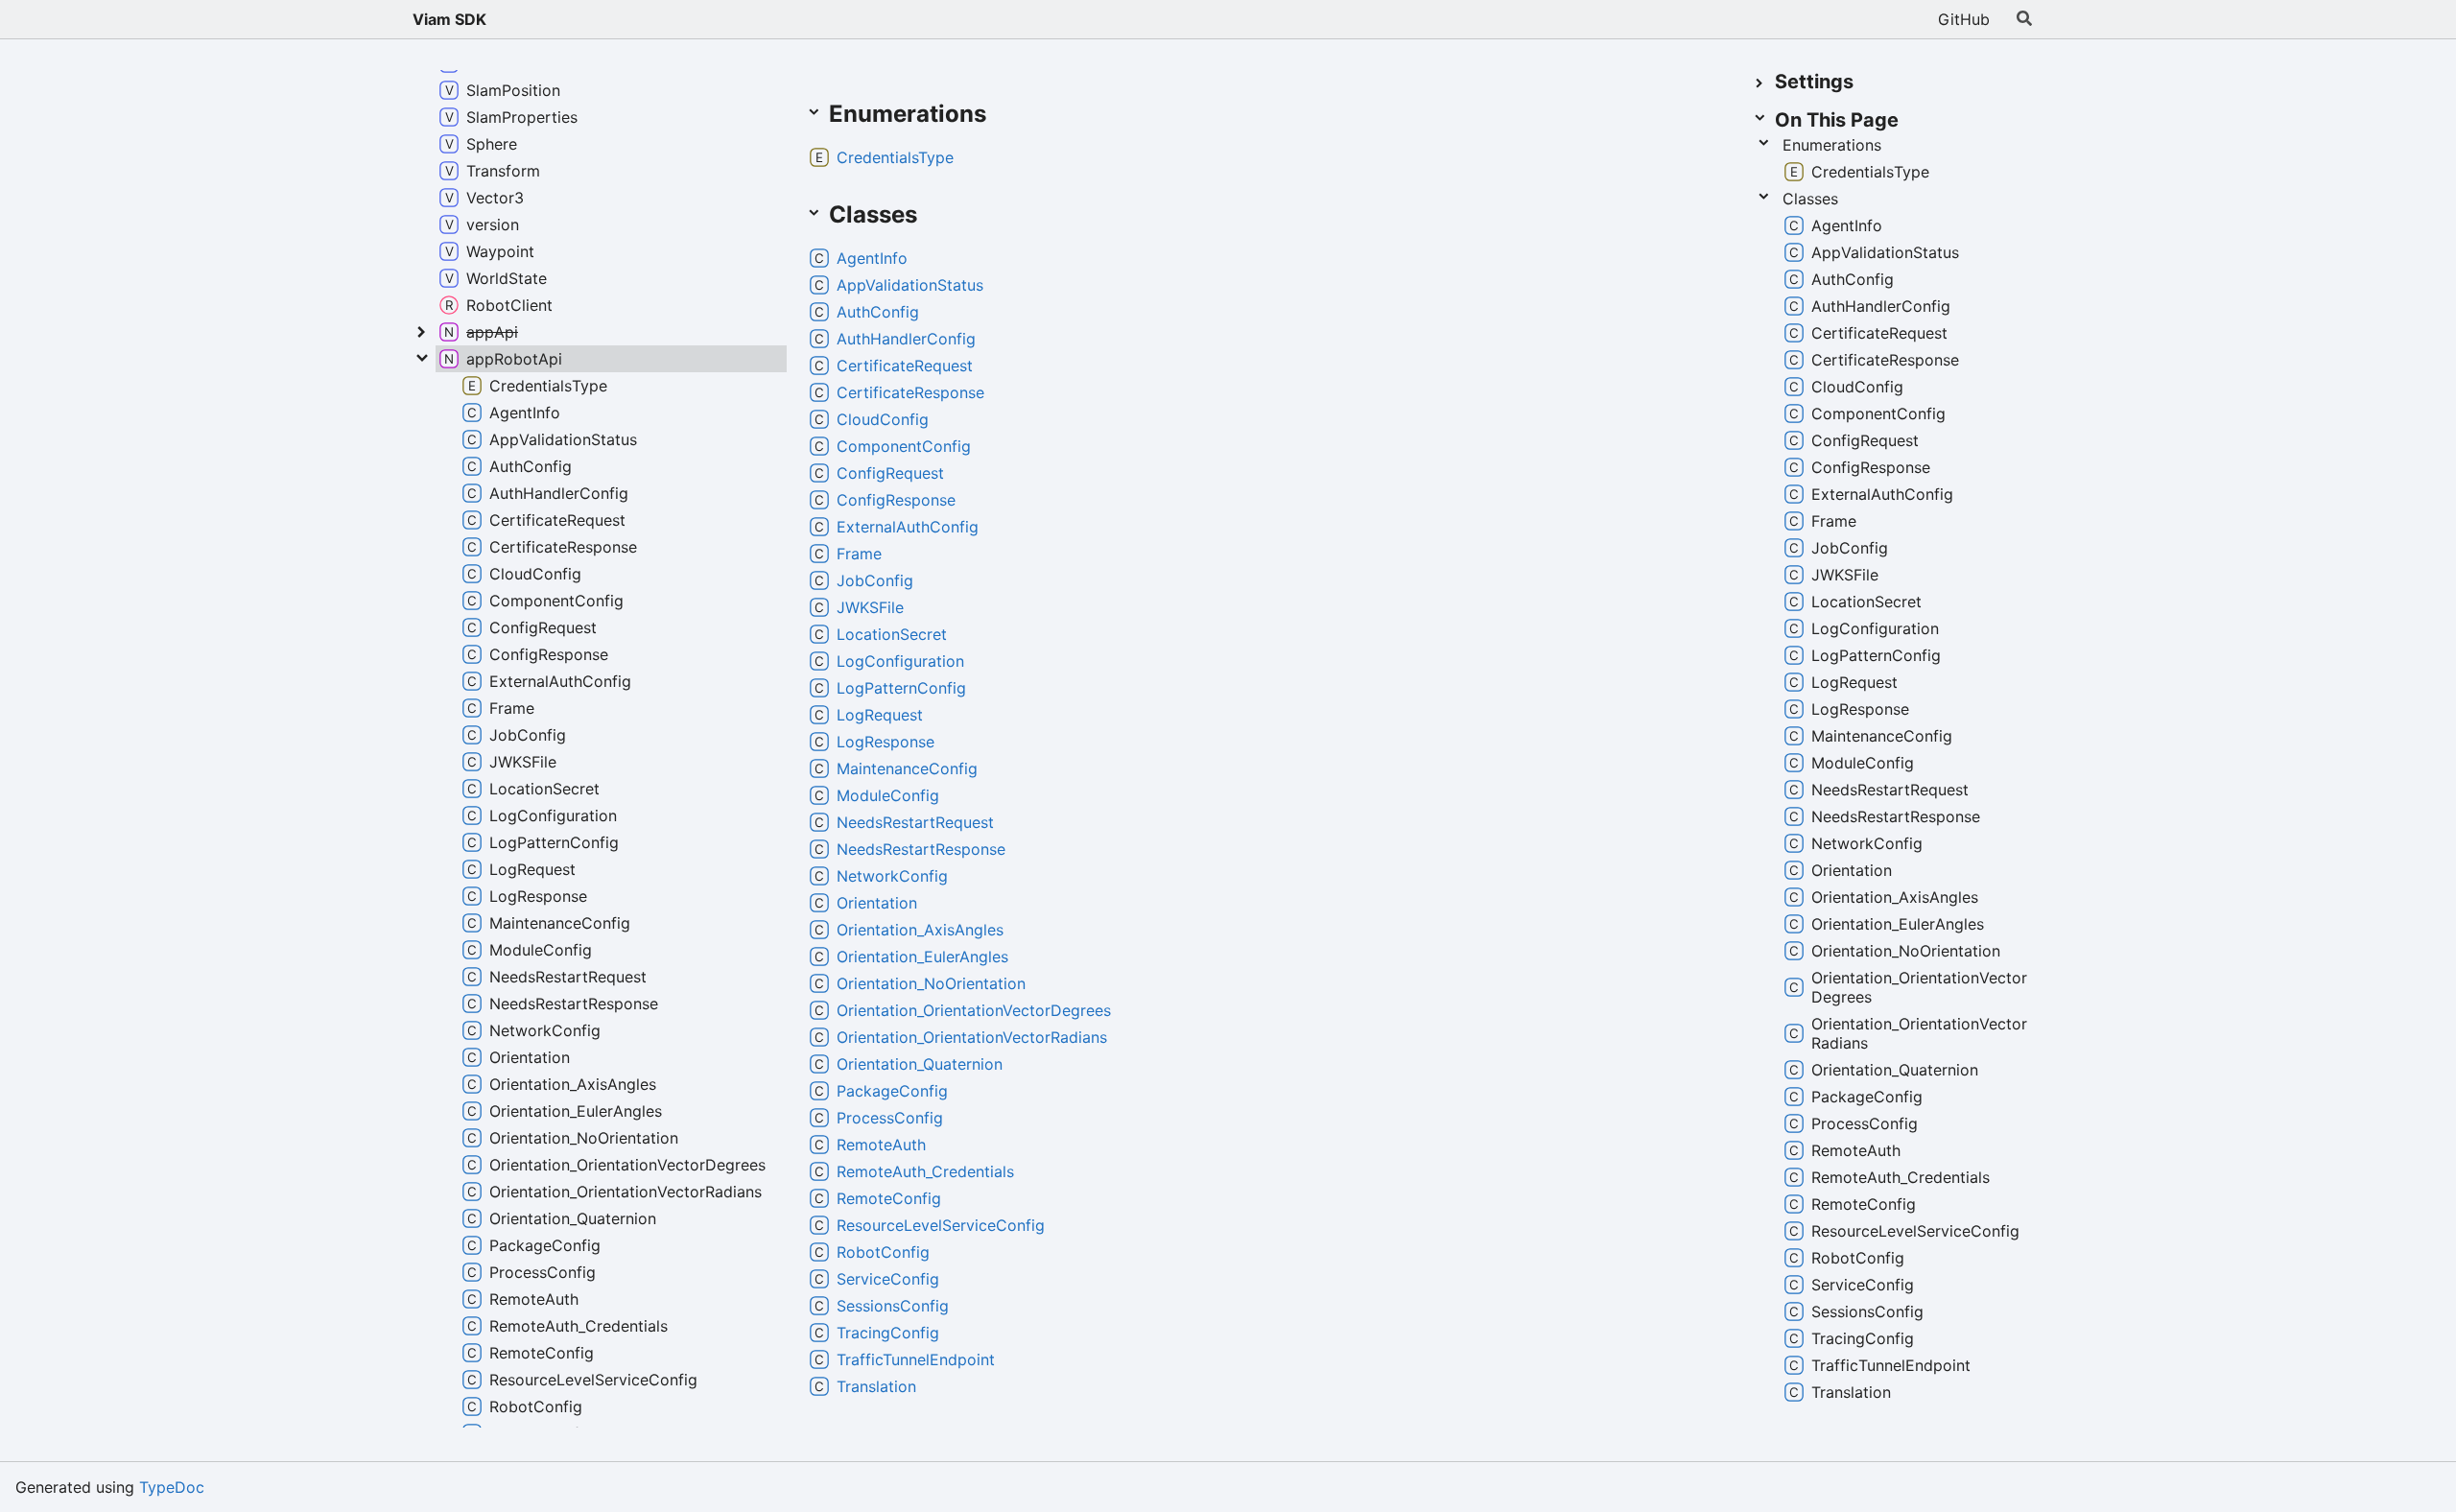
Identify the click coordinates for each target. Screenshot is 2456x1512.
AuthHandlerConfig (906, 339)
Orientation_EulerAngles (922, 957)
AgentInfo (872, 258)
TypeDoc (172, 1487)
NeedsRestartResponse (921, 849)
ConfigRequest (890, 473)
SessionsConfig (893, 1306)
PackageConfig (892, 1091)
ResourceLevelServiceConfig (941, 1225)
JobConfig (875, 580)
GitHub (1964, 19)
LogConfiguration (900, 661)
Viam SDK (449, 19)
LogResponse (886, 742)
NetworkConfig (892, 876)
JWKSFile (870, 607)
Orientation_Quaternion (920, 1064)
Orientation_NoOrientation (931, 983)
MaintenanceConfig (907, 768)
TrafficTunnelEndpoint (916, 1359)
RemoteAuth (881, 1145)
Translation (876, 1386)
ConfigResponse (896, 500)
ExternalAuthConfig (908, 527)
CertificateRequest (905, 366)
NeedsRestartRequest (915, 822)
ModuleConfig (888, 795)
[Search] (2024, 19)
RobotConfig (883, 1252)
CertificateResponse (910, 392)
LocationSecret (892, 634)
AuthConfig (878, 312)
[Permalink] (1005, 115)
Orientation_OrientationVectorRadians (972, 1037)
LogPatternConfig (901, 688)
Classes (1810, 199)
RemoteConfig (889, 1198)
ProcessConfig (890, 1118)
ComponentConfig (904, 446)
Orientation (877, 903)
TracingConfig (888, 1333)
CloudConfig (883, 419)
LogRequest (880, 715)
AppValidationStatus (910, 285)
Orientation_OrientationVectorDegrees (974, 1010)
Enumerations (1832, 145)
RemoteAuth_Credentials (925, 1171)
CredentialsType (895, 157)
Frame (859, 554)
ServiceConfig (888, 1279)
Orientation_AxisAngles (920, 930)
